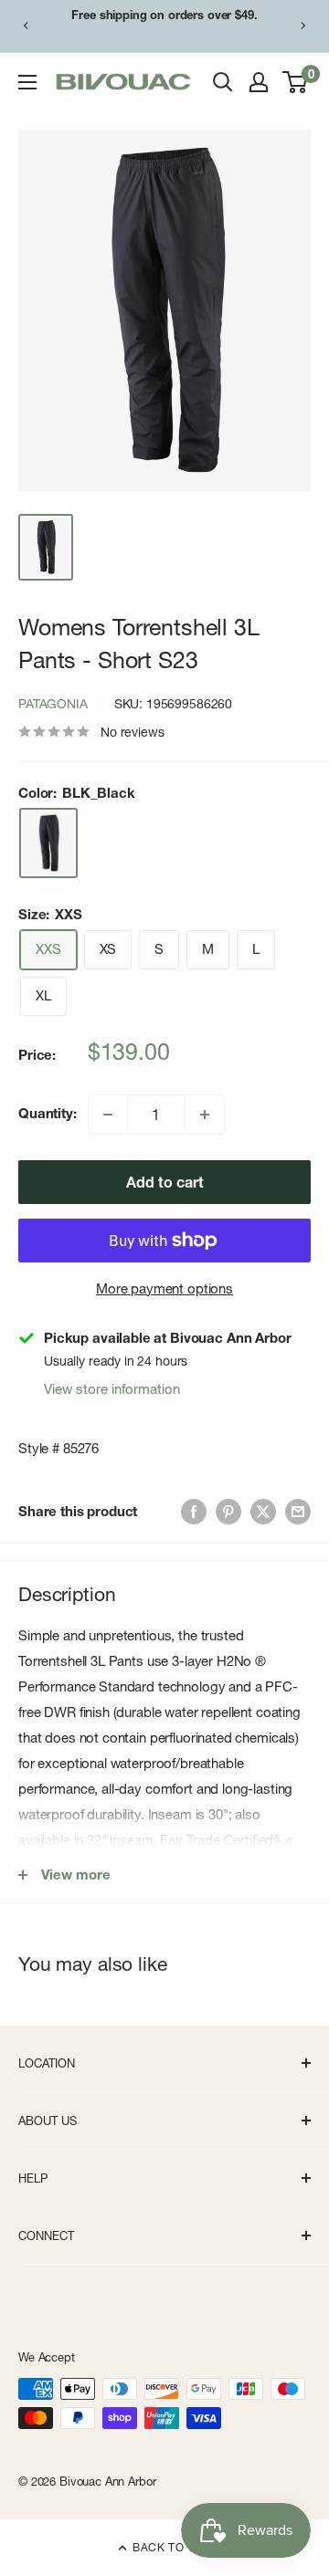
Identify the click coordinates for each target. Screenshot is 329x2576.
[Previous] (26, 26)
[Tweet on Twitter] (263, 1511)
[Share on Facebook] (194, 1511)
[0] (296, 82)
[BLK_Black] (48, 843)
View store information (112, 1389)
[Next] (303, 26)
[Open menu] (27, 82)
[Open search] (223, 82)
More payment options (164, 1288)
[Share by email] (298, 1511)
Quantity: (48, 1113)
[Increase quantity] (205, 1115)
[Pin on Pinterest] (228, 1511)
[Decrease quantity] (108, 1115)
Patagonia (53, 704)
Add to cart (165, 1182)
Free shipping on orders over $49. (164, 15)
